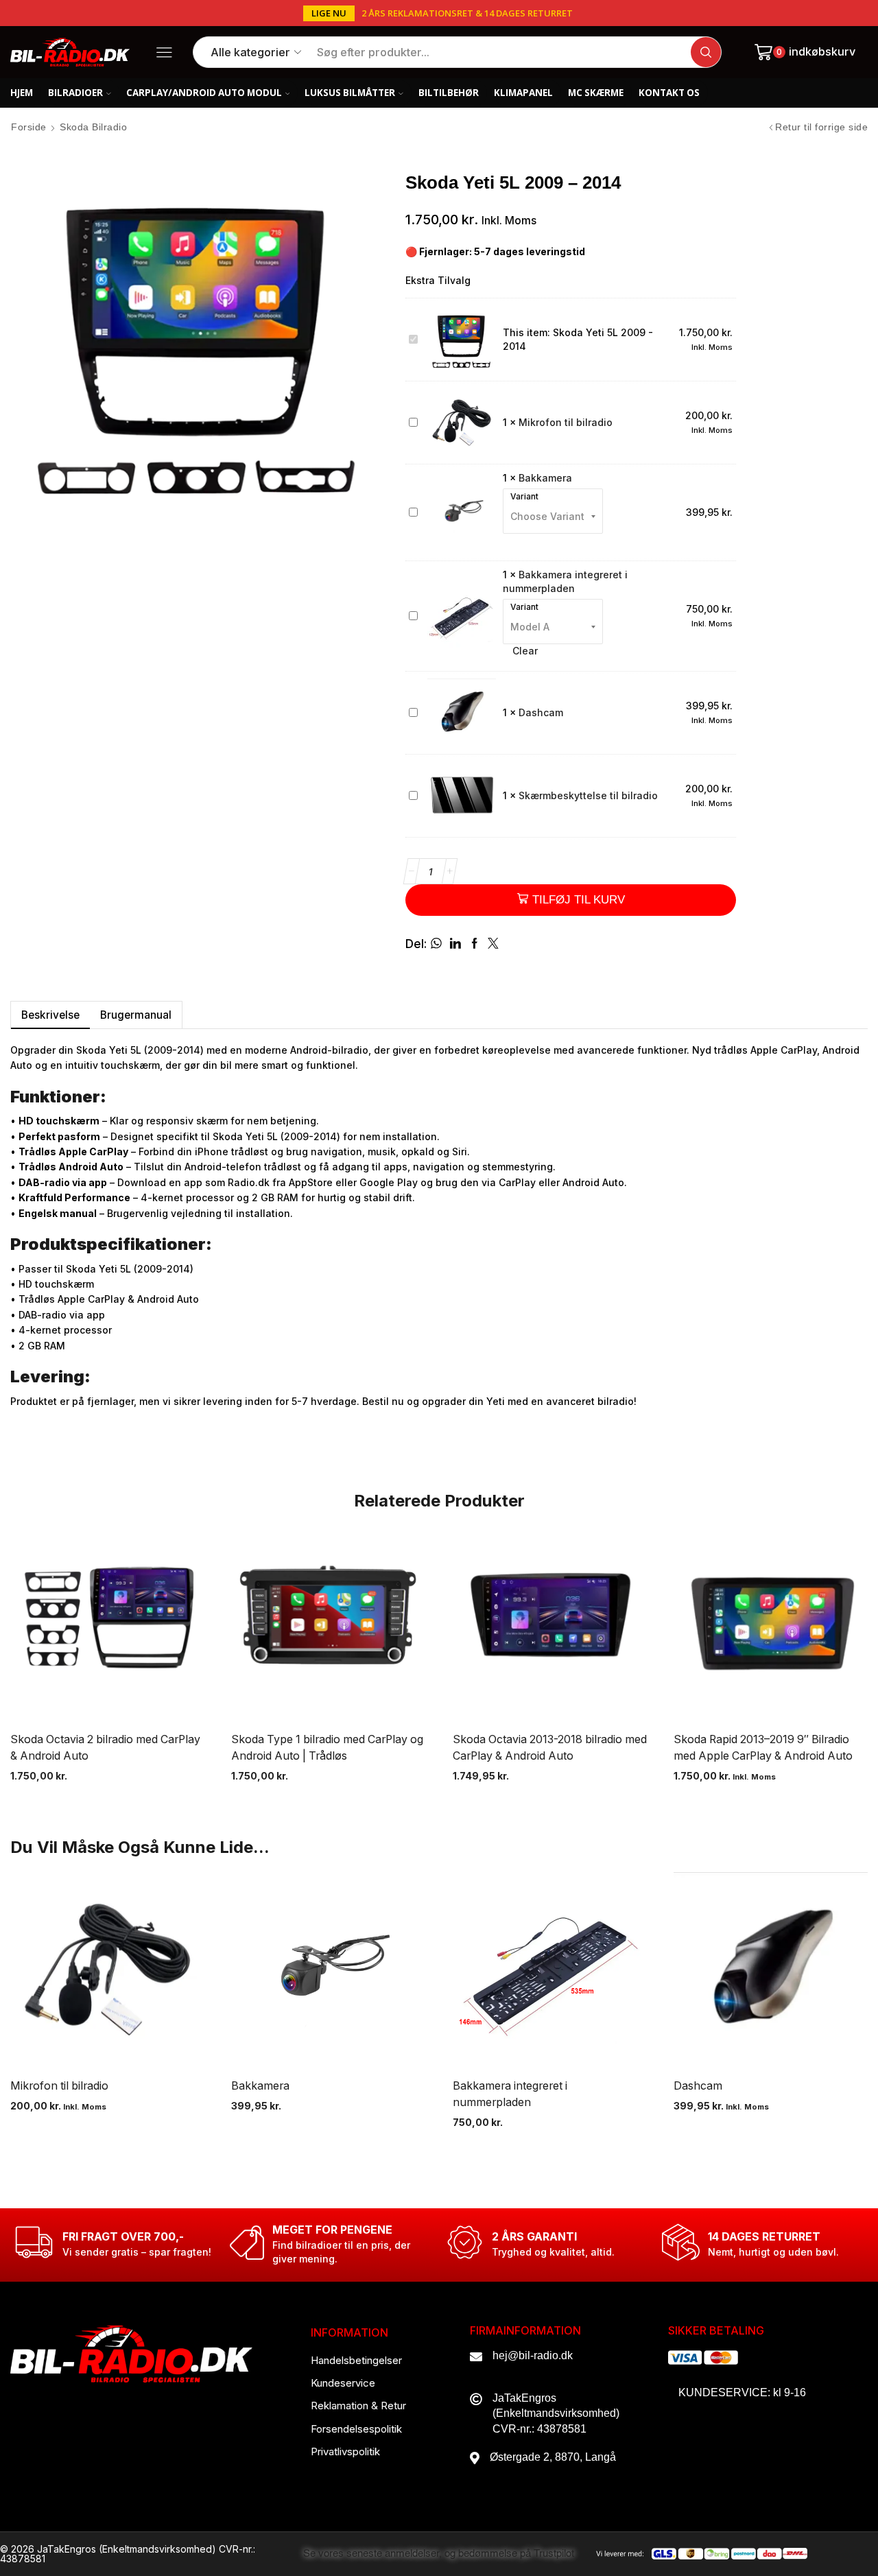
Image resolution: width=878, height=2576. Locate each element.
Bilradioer (75, 93)
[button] (329, 13)
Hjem (22, 93)
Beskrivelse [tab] (50, 1015)
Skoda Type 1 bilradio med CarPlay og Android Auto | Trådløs (327, 1748)
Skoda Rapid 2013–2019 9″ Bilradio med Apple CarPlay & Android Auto (763, 1748)
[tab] (50, 1015)
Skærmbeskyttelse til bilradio (588, 795)
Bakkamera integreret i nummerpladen (510, 2094)
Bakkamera (545, 478)
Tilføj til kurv (579, 900)
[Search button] (706, 52)
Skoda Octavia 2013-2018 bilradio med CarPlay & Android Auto (550, 1748)
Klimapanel (523, 93)
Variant (524, 497)
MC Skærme (596, 93)
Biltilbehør (449, 93)
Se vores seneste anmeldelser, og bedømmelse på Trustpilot (439, 2554)
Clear (525, 651)
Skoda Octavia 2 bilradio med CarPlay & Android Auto (105, 1748)
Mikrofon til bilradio (566, 422)
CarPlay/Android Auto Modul (204, 93)
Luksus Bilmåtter (350, 93)
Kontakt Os (669, 93)
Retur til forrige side (821, 127)
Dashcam (541, 712)
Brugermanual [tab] (136, 1015)
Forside (29, 127)
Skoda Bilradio (93, 127)
